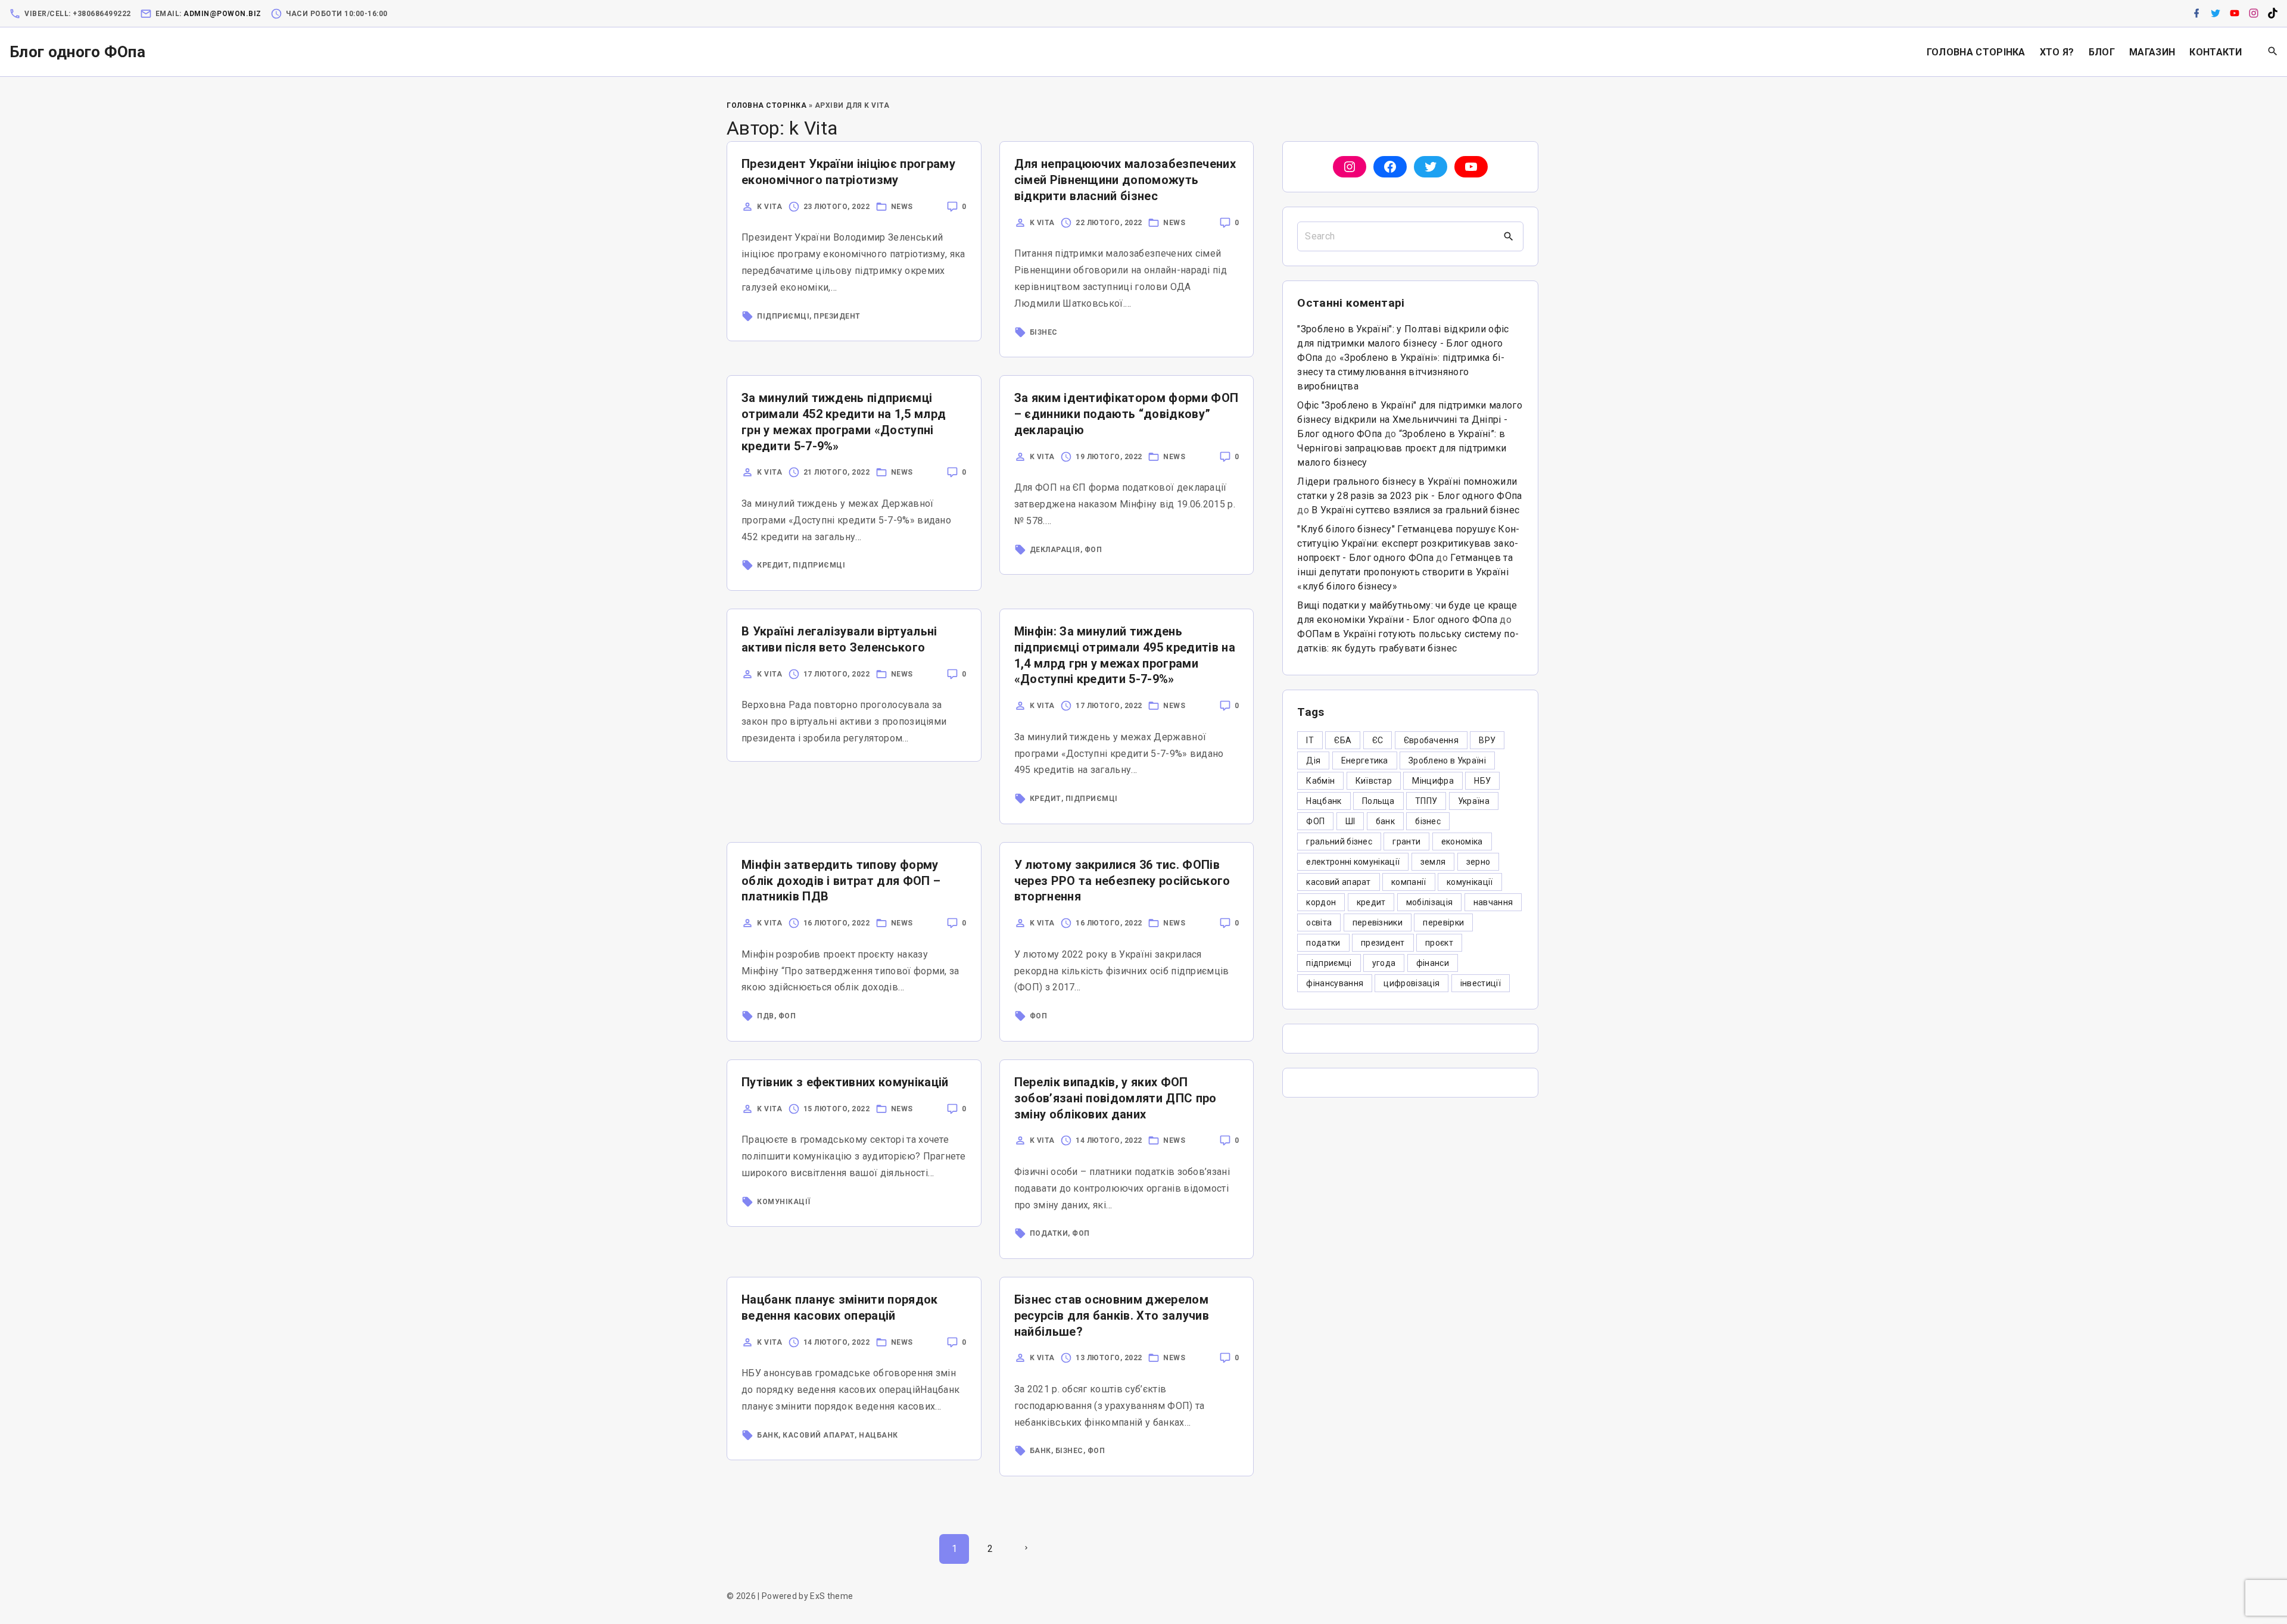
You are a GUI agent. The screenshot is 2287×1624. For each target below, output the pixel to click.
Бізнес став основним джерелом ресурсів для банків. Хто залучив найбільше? (1112, 1316)
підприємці (783, 316)
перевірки (1443, 922)
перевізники (1378, 922)
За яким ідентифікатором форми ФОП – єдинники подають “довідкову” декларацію (1127, 414)
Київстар (1374, 781)
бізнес (1044, 332)
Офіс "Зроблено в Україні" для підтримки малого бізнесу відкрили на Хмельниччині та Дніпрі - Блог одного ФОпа (1410, 420)
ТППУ (1426, 801)
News (902, 207)
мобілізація (1430, 902)
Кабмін (1320, 781)
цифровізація (1412, 983)
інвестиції (1481, 983)
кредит (773, 565)
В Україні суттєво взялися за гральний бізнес (1415, 510)
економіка (1462, 841)
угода (1384, 963)
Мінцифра (1433, 781)
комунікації (784, 1202)
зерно (1479, 862)
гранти (1406, 841)
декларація (1055, 550)
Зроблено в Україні (1447, 760)
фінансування (1335, 983)
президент (1383, 943)
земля (1433, 862)
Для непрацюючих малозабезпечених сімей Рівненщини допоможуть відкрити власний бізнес (1125, 180)
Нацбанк (878, 1435)
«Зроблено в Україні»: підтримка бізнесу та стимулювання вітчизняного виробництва (1400, 372)
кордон (1321, 902)
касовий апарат (819, 1435)
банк (768, 1435)
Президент (837, 316)
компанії (1409, 882)
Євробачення (1431, 740)
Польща (1378, 801)
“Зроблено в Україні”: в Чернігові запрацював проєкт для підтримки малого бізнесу (1402, 448)
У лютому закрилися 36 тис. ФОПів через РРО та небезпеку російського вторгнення (1122, 881)
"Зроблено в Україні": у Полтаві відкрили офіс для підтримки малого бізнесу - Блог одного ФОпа (1403, 343)
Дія (1313, 760)
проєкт (1439, 943)
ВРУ (1487, 740)
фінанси (1433, 963)
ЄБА (1343, 740)
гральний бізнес (1339, 841)
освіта (1319, 922)
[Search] (1509, 236)
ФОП (1093, 550)
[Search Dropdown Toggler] (2273, 52)
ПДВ (766, 1016)
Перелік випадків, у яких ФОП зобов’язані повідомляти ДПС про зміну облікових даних (1116, 1098)
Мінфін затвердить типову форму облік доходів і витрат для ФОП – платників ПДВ (841, 881)
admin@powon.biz (222, 14)
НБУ (1482, 781)
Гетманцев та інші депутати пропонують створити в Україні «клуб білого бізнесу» (1405, 572)
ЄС (1378, 740)
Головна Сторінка (767, 105)
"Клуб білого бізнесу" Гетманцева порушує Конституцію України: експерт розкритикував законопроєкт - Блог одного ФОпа (1408, 543)
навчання (1493, 902)
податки (1049, 1233)
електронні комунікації (1353, 862)
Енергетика (1365, 760)
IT (1310, 740)
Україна (1474, 801)
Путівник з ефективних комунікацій (845, 1082)
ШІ (1350, 821)
